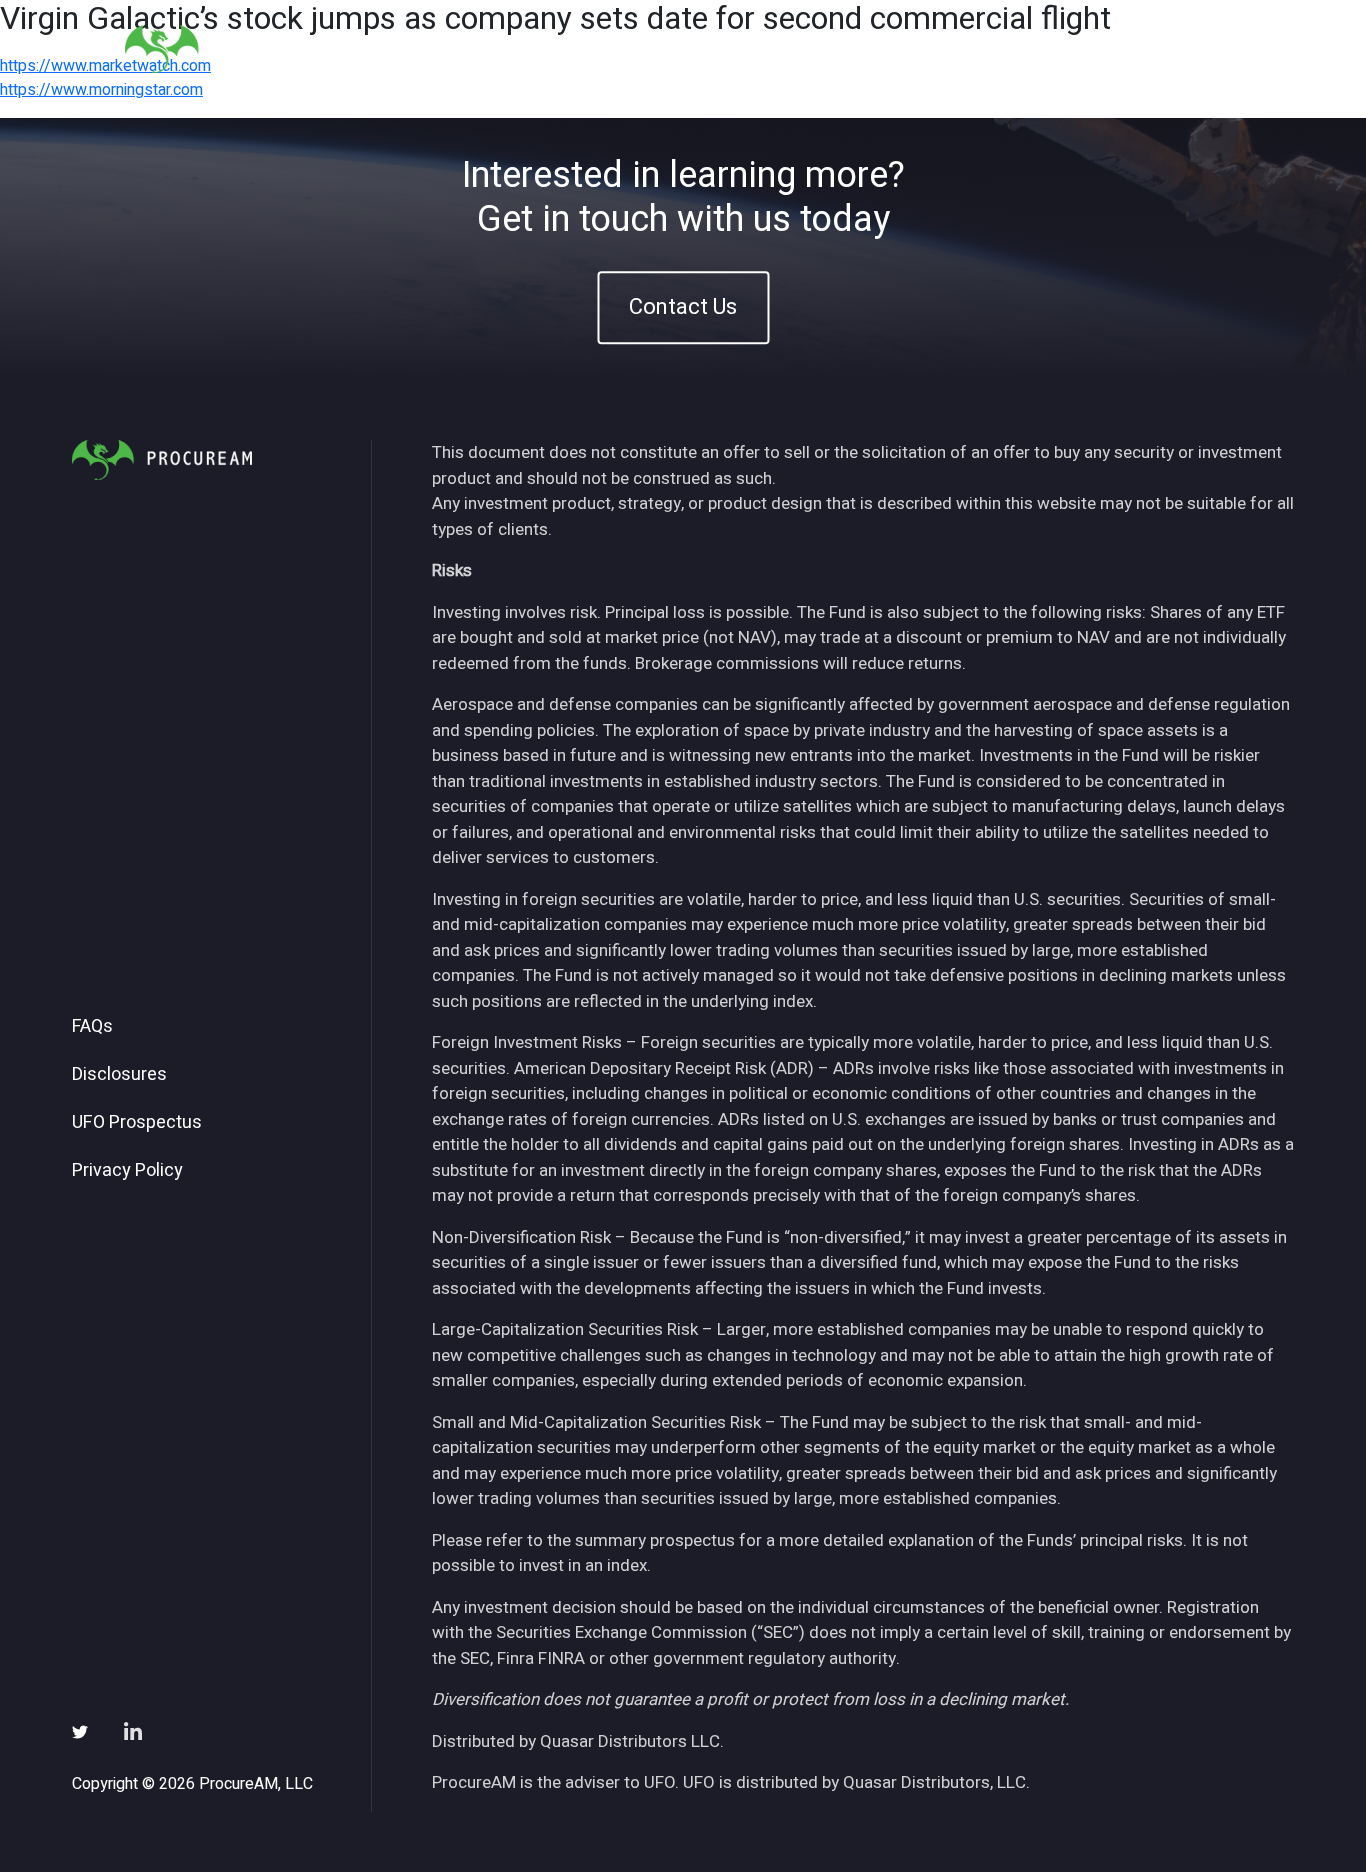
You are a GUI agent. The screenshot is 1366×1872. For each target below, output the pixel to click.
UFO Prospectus (137, 1123)
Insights (911, 48)
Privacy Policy (127, 1171)
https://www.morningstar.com (101, 90)
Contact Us (683, 307)
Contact (1194, 48)
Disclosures (119, 1075)
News (997, 48)
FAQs (92, 1027)
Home (677, 48)
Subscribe (1091, 48)
